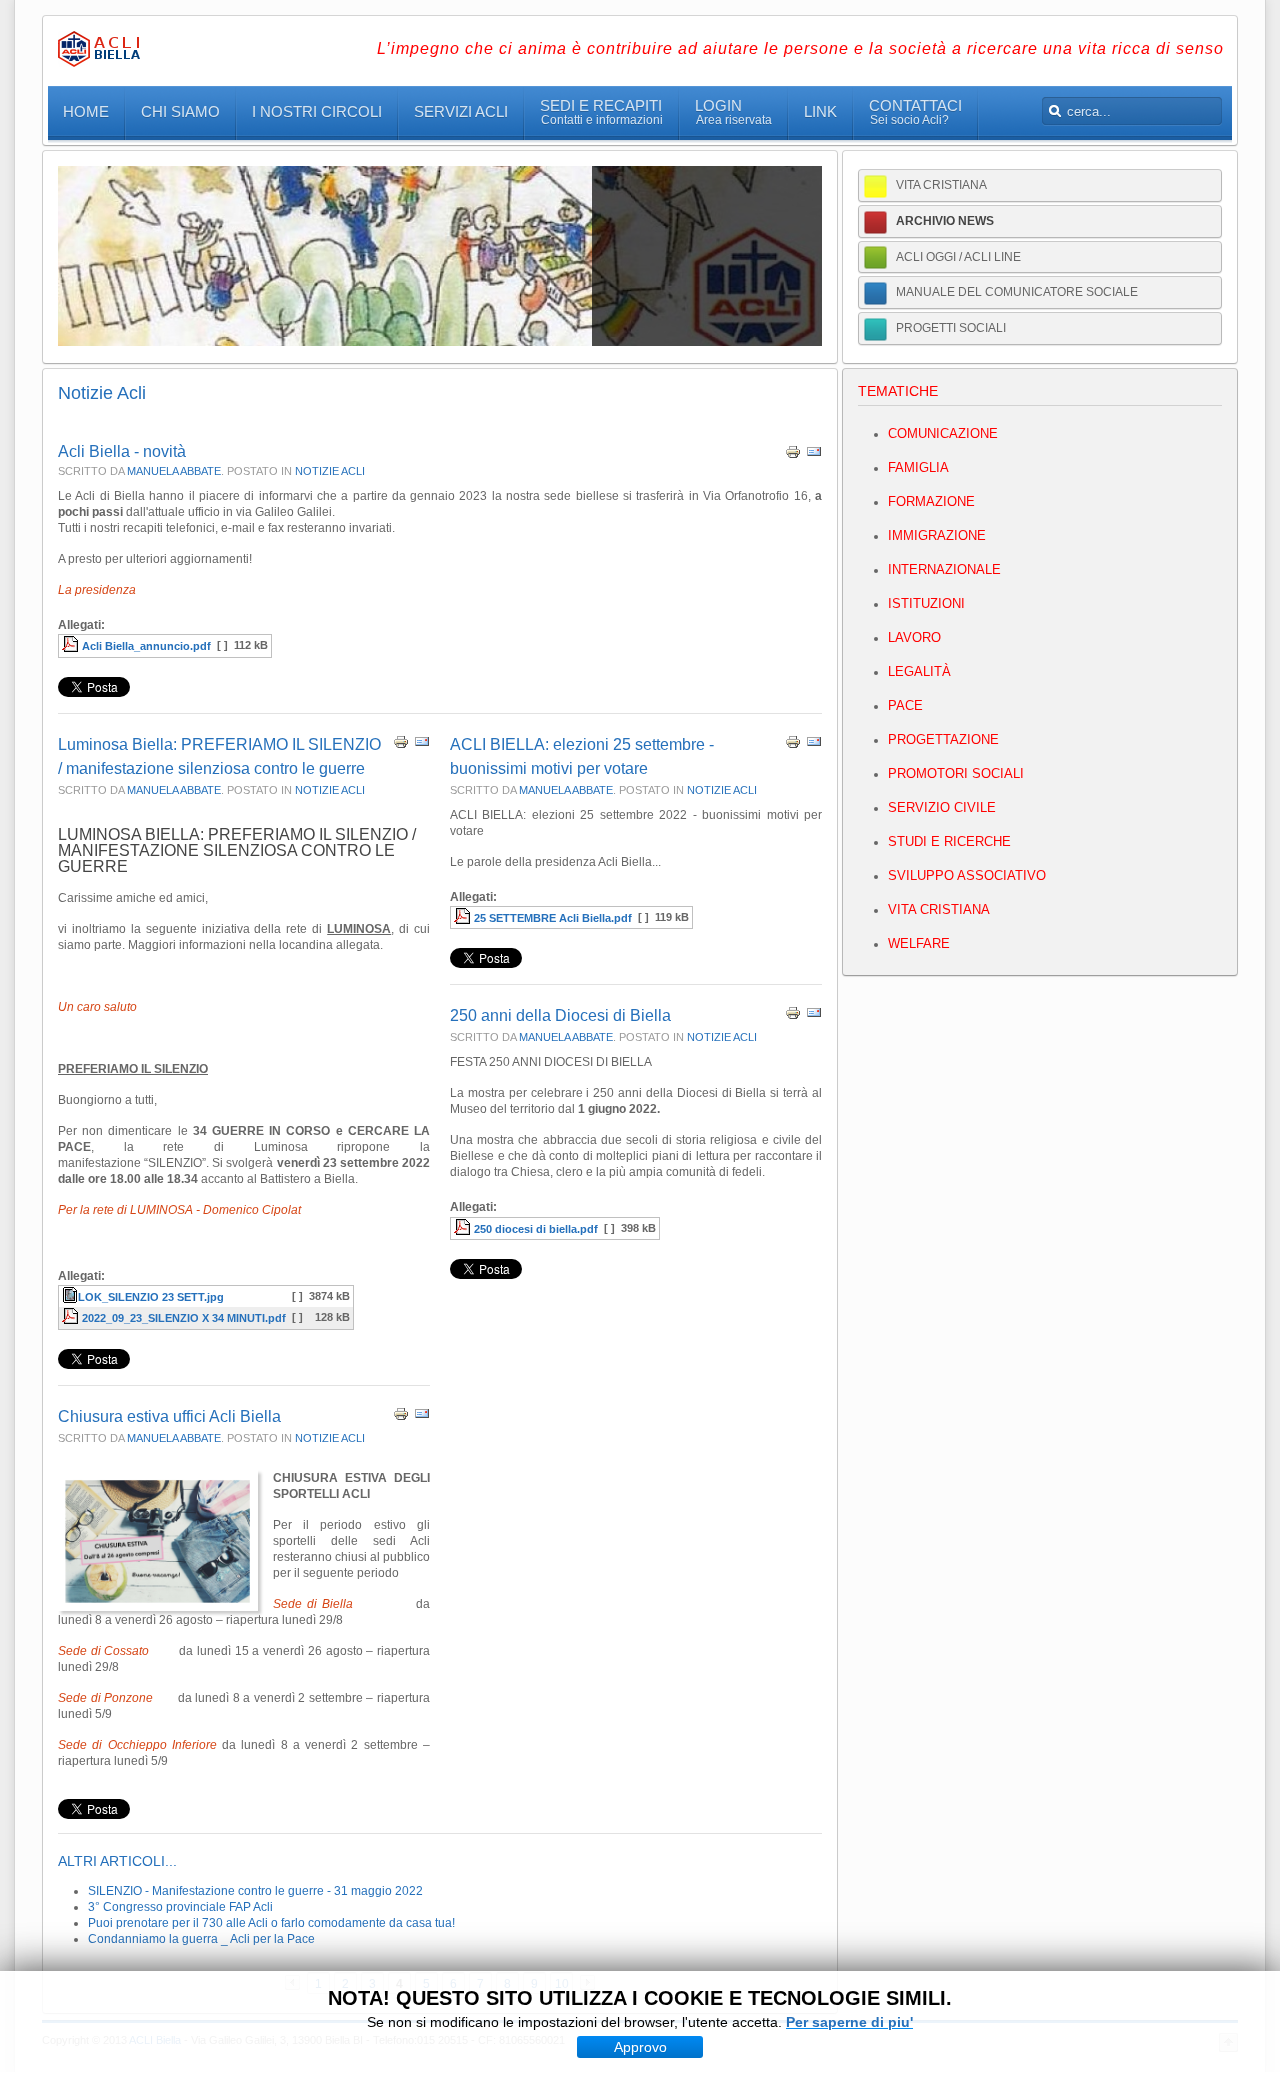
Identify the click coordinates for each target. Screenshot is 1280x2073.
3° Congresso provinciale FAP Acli (180, 1907)
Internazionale (944, 569)
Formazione (931, 501)
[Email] (814, 456)
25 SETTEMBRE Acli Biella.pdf (553, 918)
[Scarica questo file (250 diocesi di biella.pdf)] (464, 1229)
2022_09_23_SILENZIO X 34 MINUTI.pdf (184, 1318)
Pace (905, 705)
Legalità (919, 671)
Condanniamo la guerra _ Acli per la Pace (201, 1939)
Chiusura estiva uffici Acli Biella (169, 1416)
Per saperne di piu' (849, 2022)
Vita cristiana (939, 909)
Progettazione (943, 739)
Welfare (919, 943)
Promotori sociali (956, 773)
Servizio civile (942, 807)
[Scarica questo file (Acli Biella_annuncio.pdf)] (72, 646)
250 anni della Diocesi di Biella (560, 1015)
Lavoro (914, 637)
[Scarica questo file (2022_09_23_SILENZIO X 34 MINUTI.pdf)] (72, 1318)
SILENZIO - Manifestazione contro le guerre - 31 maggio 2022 (255, 1891)
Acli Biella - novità (122, 451)
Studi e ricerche (949, 841)
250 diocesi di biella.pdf (536, 1229)
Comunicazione (943, 433)
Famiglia (918, 467)
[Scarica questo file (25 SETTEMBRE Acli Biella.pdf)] (464, 918)
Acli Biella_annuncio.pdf (146, 646)
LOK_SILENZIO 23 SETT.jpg (151, 1297)
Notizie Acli (330, 471)
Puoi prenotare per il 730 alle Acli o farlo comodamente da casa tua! (271, 1923)
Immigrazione (937, 535)
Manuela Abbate (174, 471)
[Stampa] (793, 456)
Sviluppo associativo (967, 875)
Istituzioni (926, 603)
